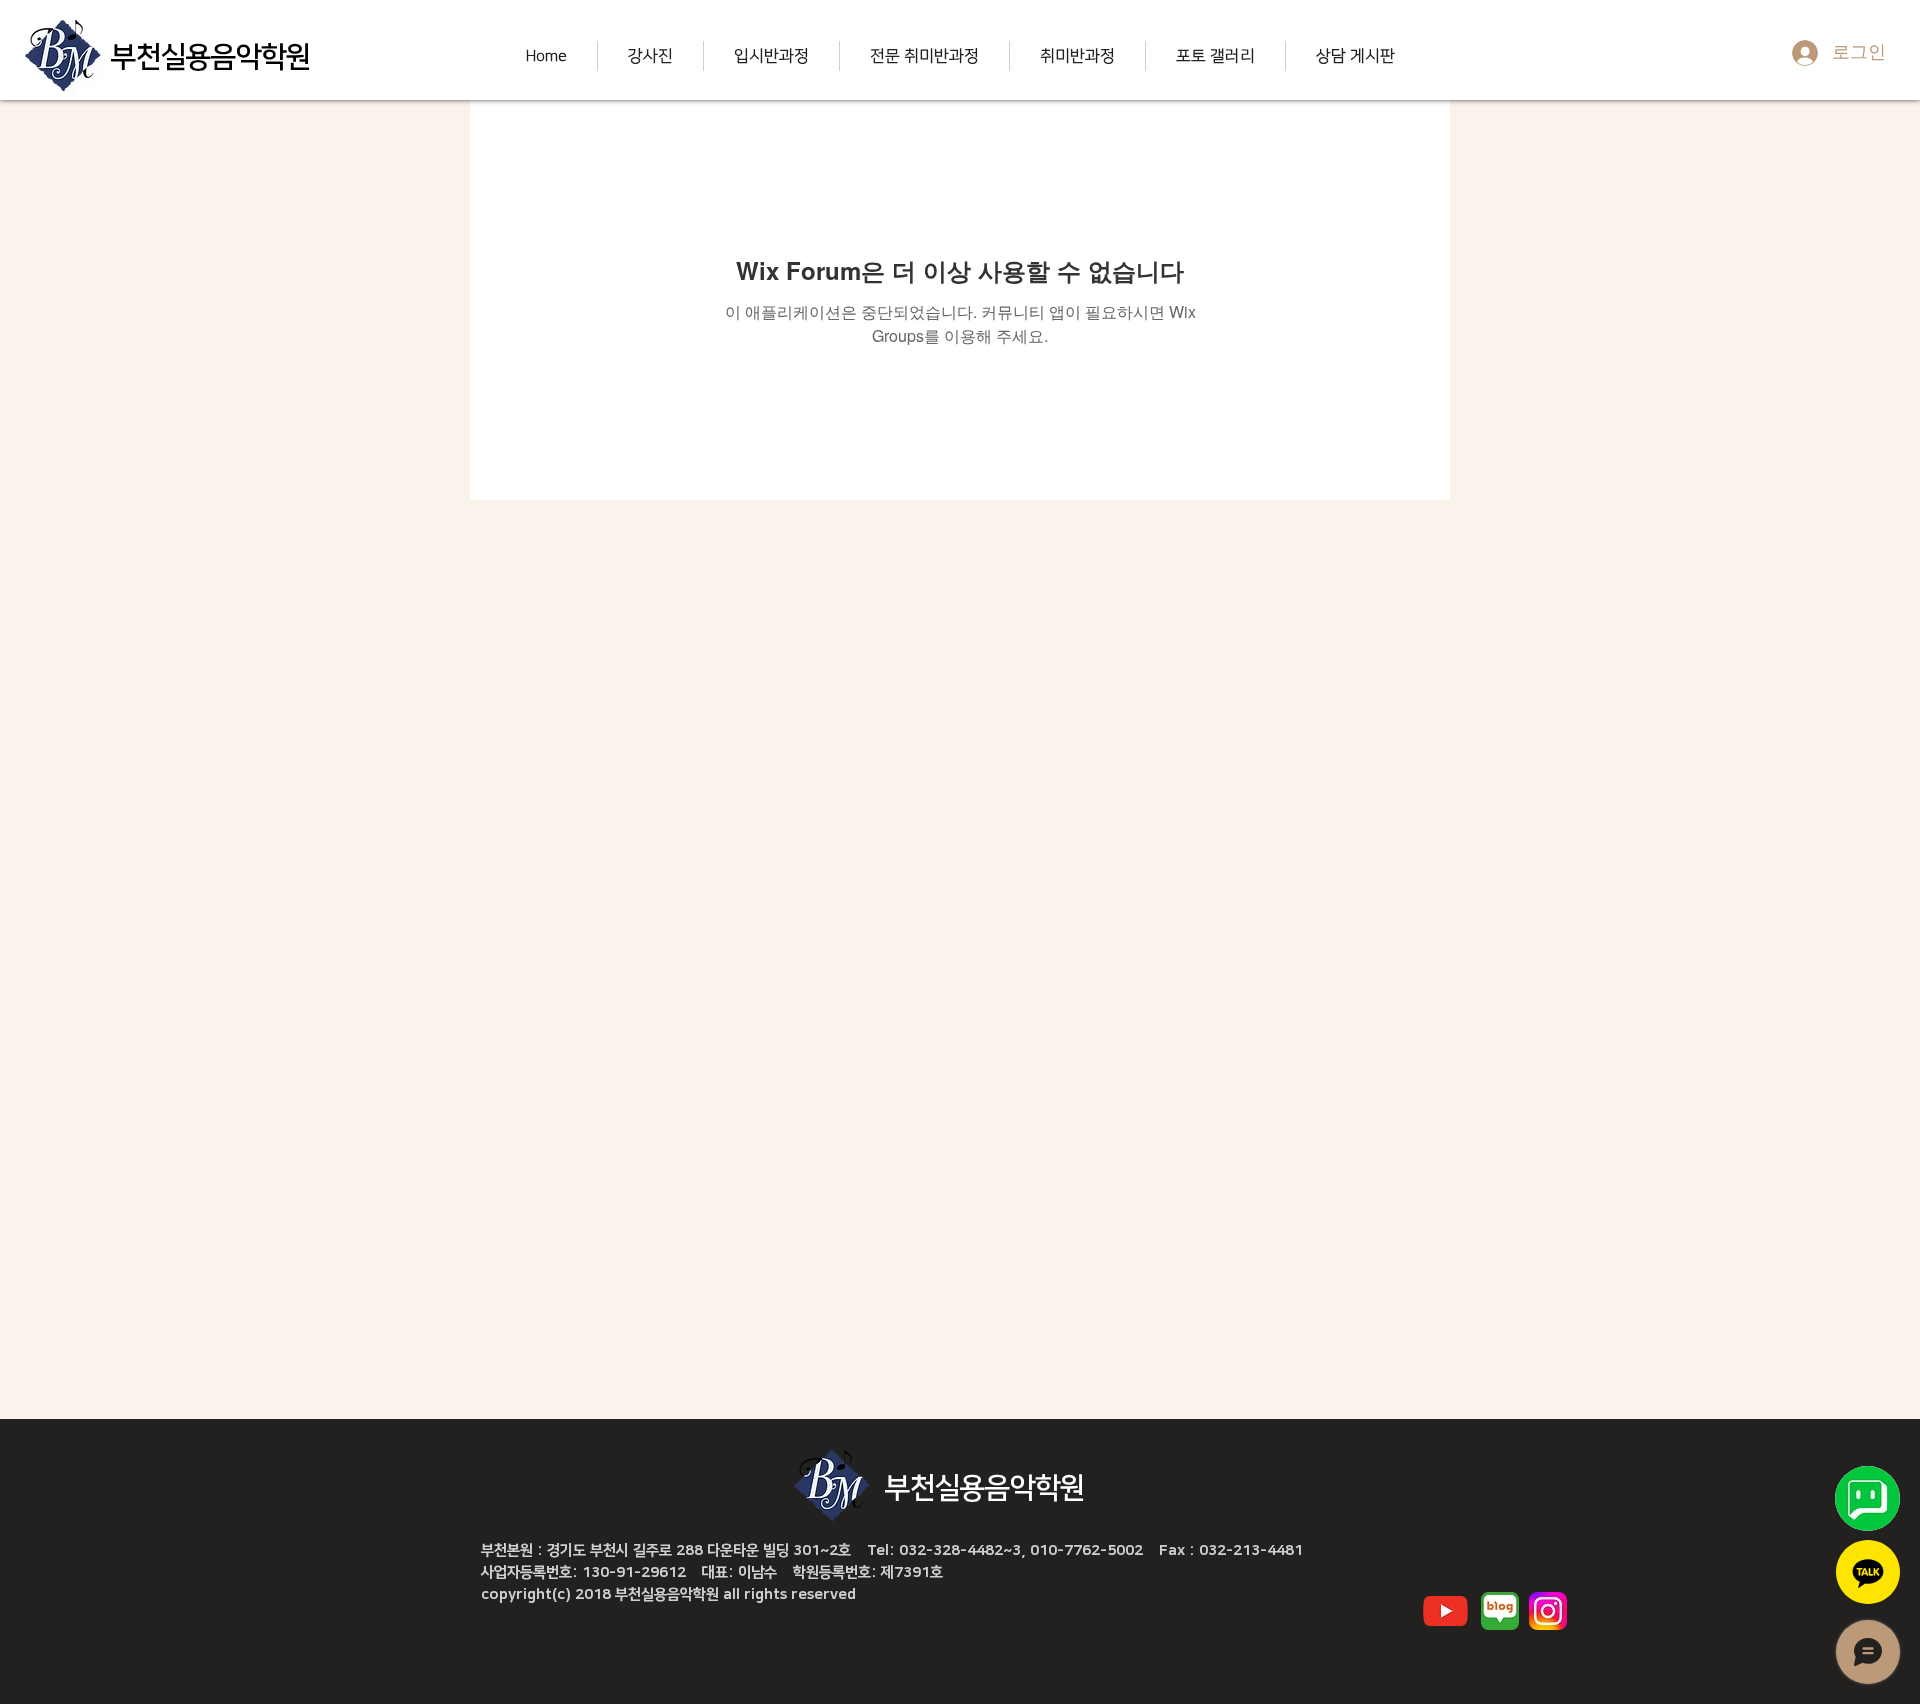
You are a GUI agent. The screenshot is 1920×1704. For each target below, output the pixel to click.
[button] (650, 56)
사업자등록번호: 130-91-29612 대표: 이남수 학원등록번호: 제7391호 (712, 1572)
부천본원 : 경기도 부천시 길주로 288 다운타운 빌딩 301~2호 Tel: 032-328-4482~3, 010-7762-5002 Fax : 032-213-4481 (892, 1550)
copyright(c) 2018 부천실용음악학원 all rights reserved (668, 1594)
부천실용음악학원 (211, 57)
